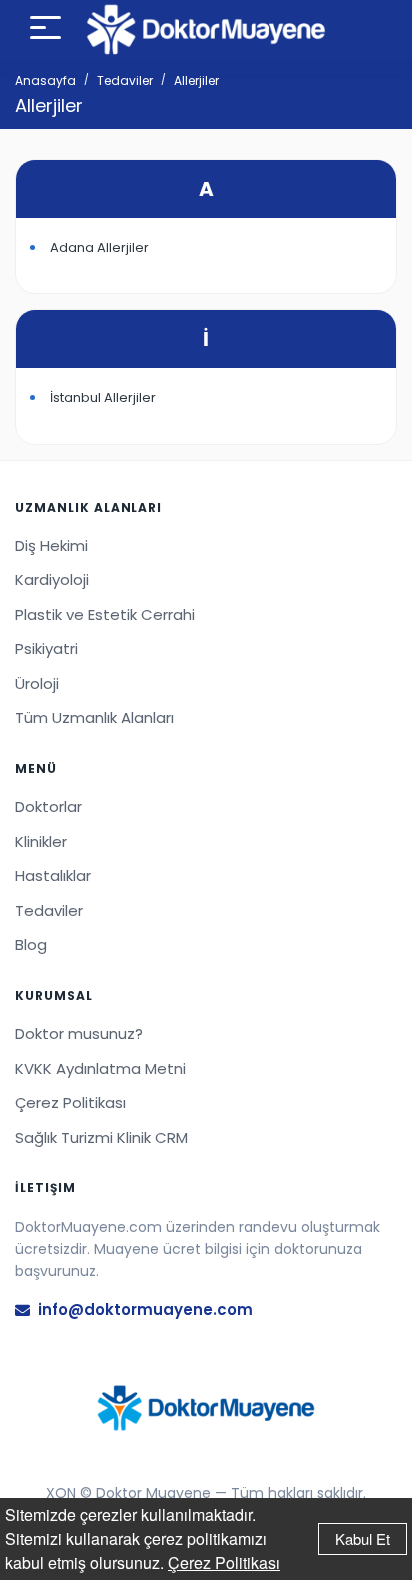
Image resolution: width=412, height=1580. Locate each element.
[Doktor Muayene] (206, 1408)
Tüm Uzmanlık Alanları (94, 717)
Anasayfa (45, 80)
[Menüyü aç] (45, 30)
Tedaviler (125, 80)
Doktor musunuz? (79, 1033)
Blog (31, 944)
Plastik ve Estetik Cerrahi (105, 614)
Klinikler (41, 841)
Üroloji (37, 683)
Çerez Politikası (224, 1562)
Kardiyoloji (52, 579)
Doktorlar (48, 806)
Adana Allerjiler (99, 247)
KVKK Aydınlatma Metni (100, 1068)
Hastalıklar (53, 875)
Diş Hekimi (51, 545)
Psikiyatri (46, 648)
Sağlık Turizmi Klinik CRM (101, 1137)
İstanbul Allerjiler (103, 397)
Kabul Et (362, 1538)
